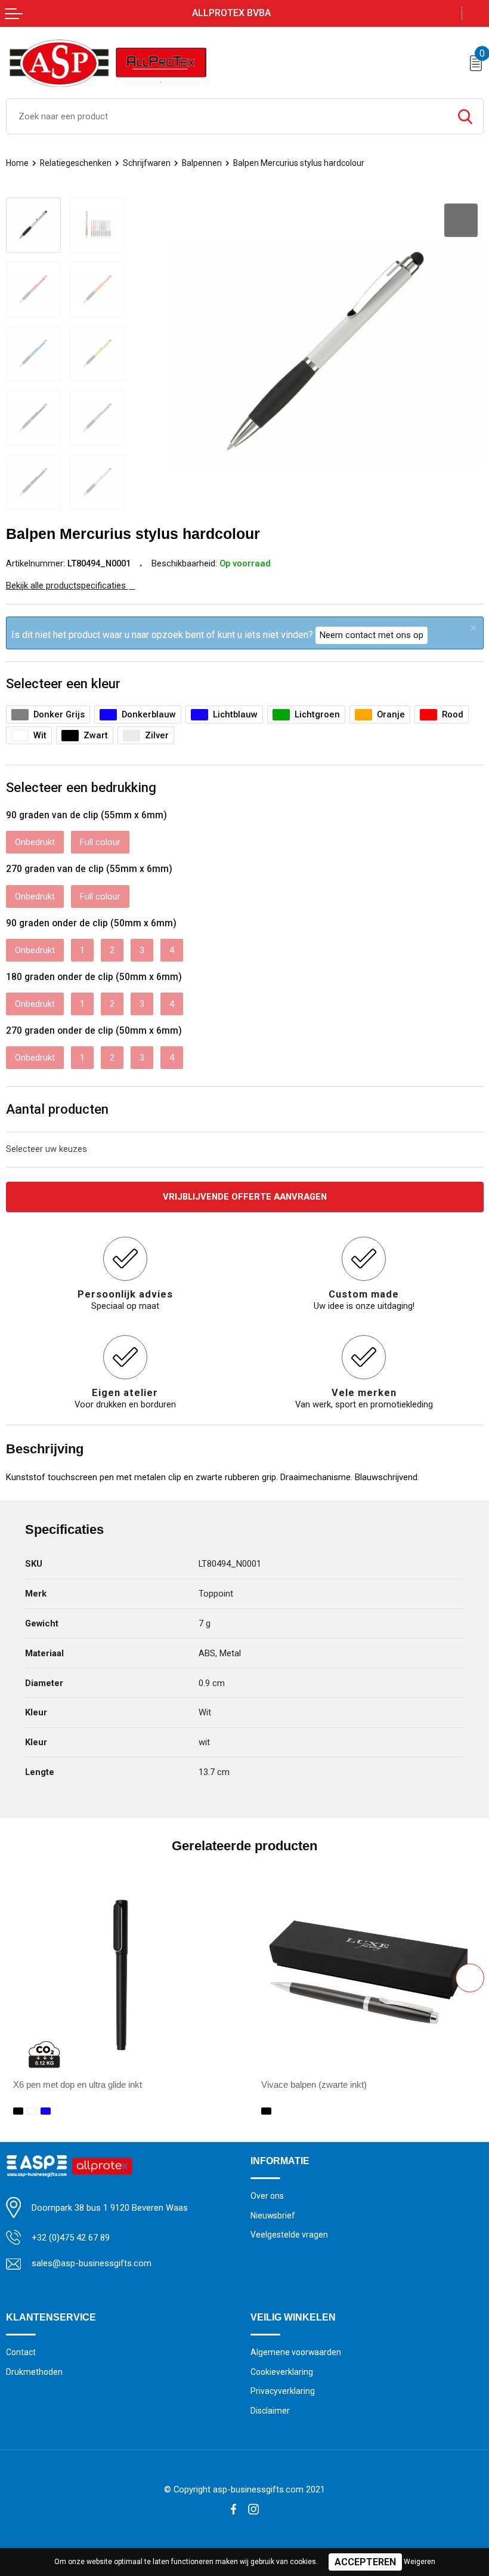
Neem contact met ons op (372, 635)
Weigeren (420, 2562)
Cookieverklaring (282, 2372)
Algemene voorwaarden (296, 2352)
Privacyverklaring (283, 2391)
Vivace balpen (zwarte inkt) (314, 2085)
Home (17, 163)
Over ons (267, 2196)
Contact (21, 2352)
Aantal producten (57, 1109)
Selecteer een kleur (63, 683)
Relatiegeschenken (76, 163)
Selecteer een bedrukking (81, 787)
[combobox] (227, 116)
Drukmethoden (34, 2372)
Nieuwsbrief (273, 2216)
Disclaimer (270, 2411)
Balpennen (202, 163)
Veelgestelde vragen (289, 2235)
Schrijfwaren (147, 163)
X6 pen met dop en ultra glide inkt (78, 2085)
